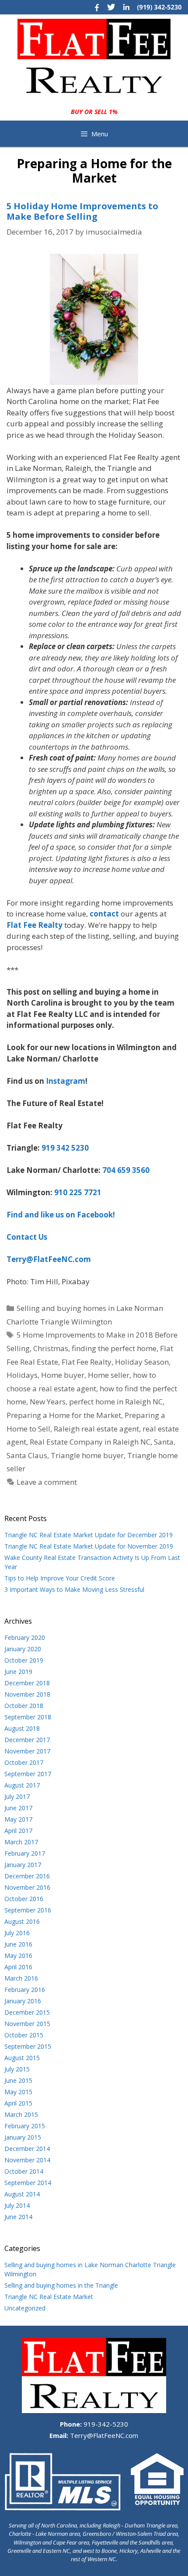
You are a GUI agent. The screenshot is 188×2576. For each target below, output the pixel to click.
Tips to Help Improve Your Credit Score (60, 1578)
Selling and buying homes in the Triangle (61, 2285)
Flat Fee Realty (87, 1362)
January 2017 (23, 1865)
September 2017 (28, 1774)
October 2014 (24, 2171)
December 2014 (27, 2149)
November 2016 (27, 1887)
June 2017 (18, 1808)
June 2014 (18, 2217)
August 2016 (22, 1921)
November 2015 (27, 2024)
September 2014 (28, 2183)
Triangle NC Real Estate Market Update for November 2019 (89, 1546)
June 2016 (18, 1944)
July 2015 (17, 2069)
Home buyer (63, 1375)
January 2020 (23, 1649)
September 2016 (28, 1910)
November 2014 (27, 2160)
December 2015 (27, 2012)
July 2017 (17, 1796)
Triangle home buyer (87, 1455)
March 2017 (21, 1842)
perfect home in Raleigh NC (116, 1402)
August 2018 (22, 1728)
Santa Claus (27, 1455)
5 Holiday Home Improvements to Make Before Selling (82, 211)
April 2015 (18, 2103)
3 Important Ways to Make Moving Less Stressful (74, 1589)
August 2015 (22, 2058)
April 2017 (18, 1831)
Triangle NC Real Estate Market (49, 2297)
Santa (164, 1442)
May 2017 (18, 1819)
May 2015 (18, 2092)
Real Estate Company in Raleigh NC (90, 1442)
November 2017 (27, 1751)
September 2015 (28, 2046)
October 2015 (24, 2035)
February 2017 (25, 1853)
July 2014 (17, 2205)
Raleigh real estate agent (96, 1429)
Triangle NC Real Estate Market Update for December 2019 (89, 1535)
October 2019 (24, 1660)
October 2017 (24, 1762)
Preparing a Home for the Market (64, 1415)
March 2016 (21, 1978)
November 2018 (27, 1694)
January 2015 (23, 2137)
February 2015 (25, 2126)
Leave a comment (47, 1482)
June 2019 (18, 1672)
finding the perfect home (114, 1348)
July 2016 (17, 1933)
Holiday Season (142, 1362)
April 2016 (18, 1967)
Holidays (22, 1375)
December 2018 (27, 1683)
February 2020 (25, 1637)
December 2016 (27, 1876)
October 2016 (24, 1899)
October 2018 (24, 1706)
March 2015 (21, 2114)
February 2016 (25, 1990)
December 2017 (27, 1740)
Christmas (51, 1348)
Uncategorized (25, 2308)
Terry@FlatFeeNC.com (103, 2435)
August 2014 (22, 2194)
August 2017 (22, 1785)
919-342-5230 (105, 2424)
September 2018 (28, 1717)
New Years (48, 1402)
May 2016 (18, 1955)
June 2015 (18, 2080)
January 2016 (23, 2001)
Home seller (109, 1375)
